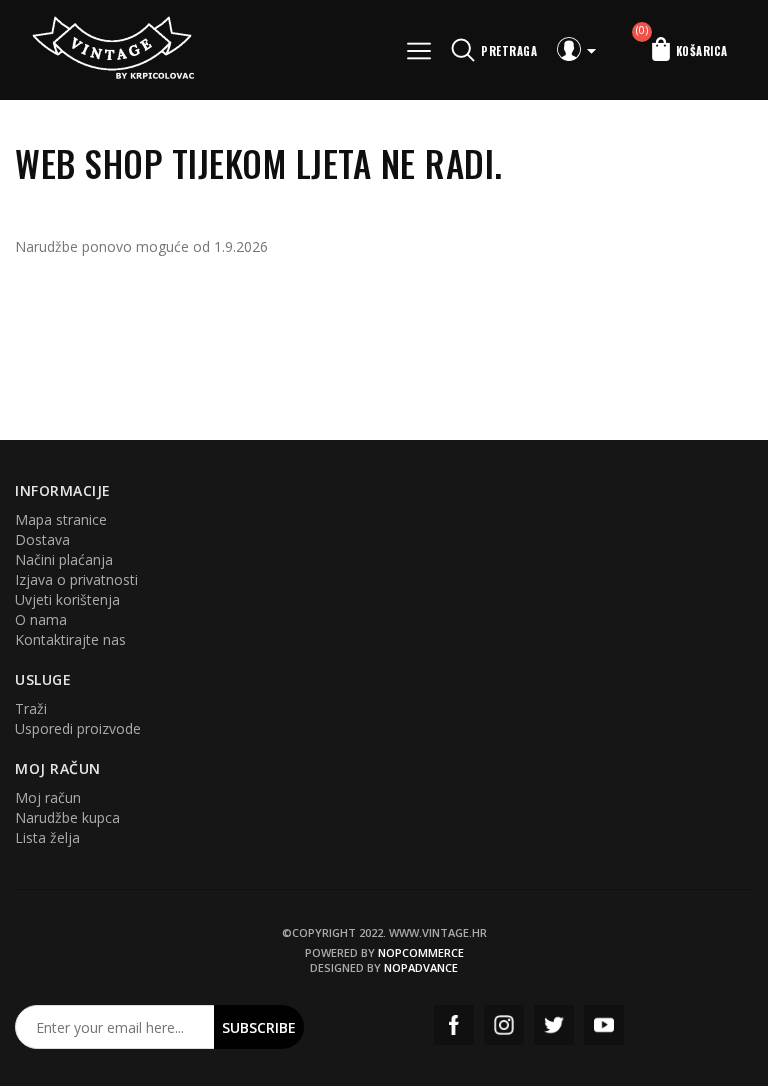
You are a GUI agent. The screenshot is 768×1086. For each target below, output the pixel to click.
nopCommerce (421, 952)
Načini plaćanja (64, 559)
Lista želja (47, 837)
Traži (31, 708)
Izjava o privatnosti (76, 579)
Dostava (42, 539)
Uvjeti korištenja (67, 599)
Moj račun (48, 797)
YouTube (604, 1025)
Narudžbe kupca (67, 817)
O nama (41, 619)
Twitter (554, 1025)
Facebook (454, 1025)
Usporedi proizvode (78, 728)
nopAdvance (421, 967)
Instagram (504, 1025)
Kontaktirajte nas (70, 639)
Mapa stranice (61, 519)
